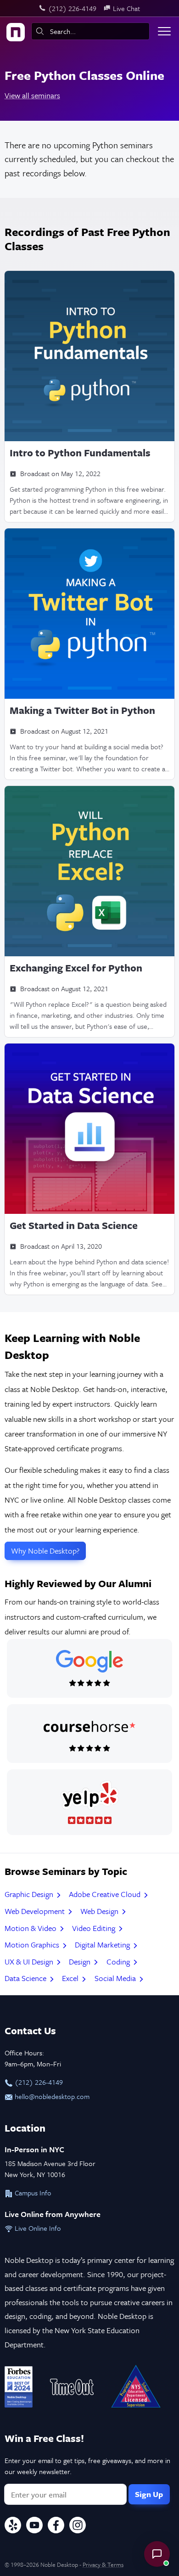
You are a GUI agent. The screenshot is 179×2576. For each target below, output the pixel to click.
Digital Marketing (103, 1945)
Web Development (36, 1911)
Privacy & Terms (103, 2565)
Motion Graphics (33, 1945)
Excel (71, 1978)
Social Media (116, 1978)
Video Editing (95, 1928)
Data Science (26, 1978)
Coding (119, 1961)
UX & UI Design (30, 1961)
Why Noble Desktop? (45, 1551)
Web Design (100, 1911)
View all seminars (32, 95)
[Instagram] (78, 2526)
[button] (157, 2554)
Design (81, 1961)
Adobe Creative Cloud (106, 1894)
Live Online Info (37, 2228)
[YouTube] (34, 2526)
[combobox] (90, 31)
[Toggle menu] (164, 31)
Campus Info (32, 2193)
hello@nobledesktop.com (51, 2096)
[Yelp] (13, 2526)
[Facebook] (56, 2526)
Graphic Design (30, 1894)
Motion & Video (31, 1928)
